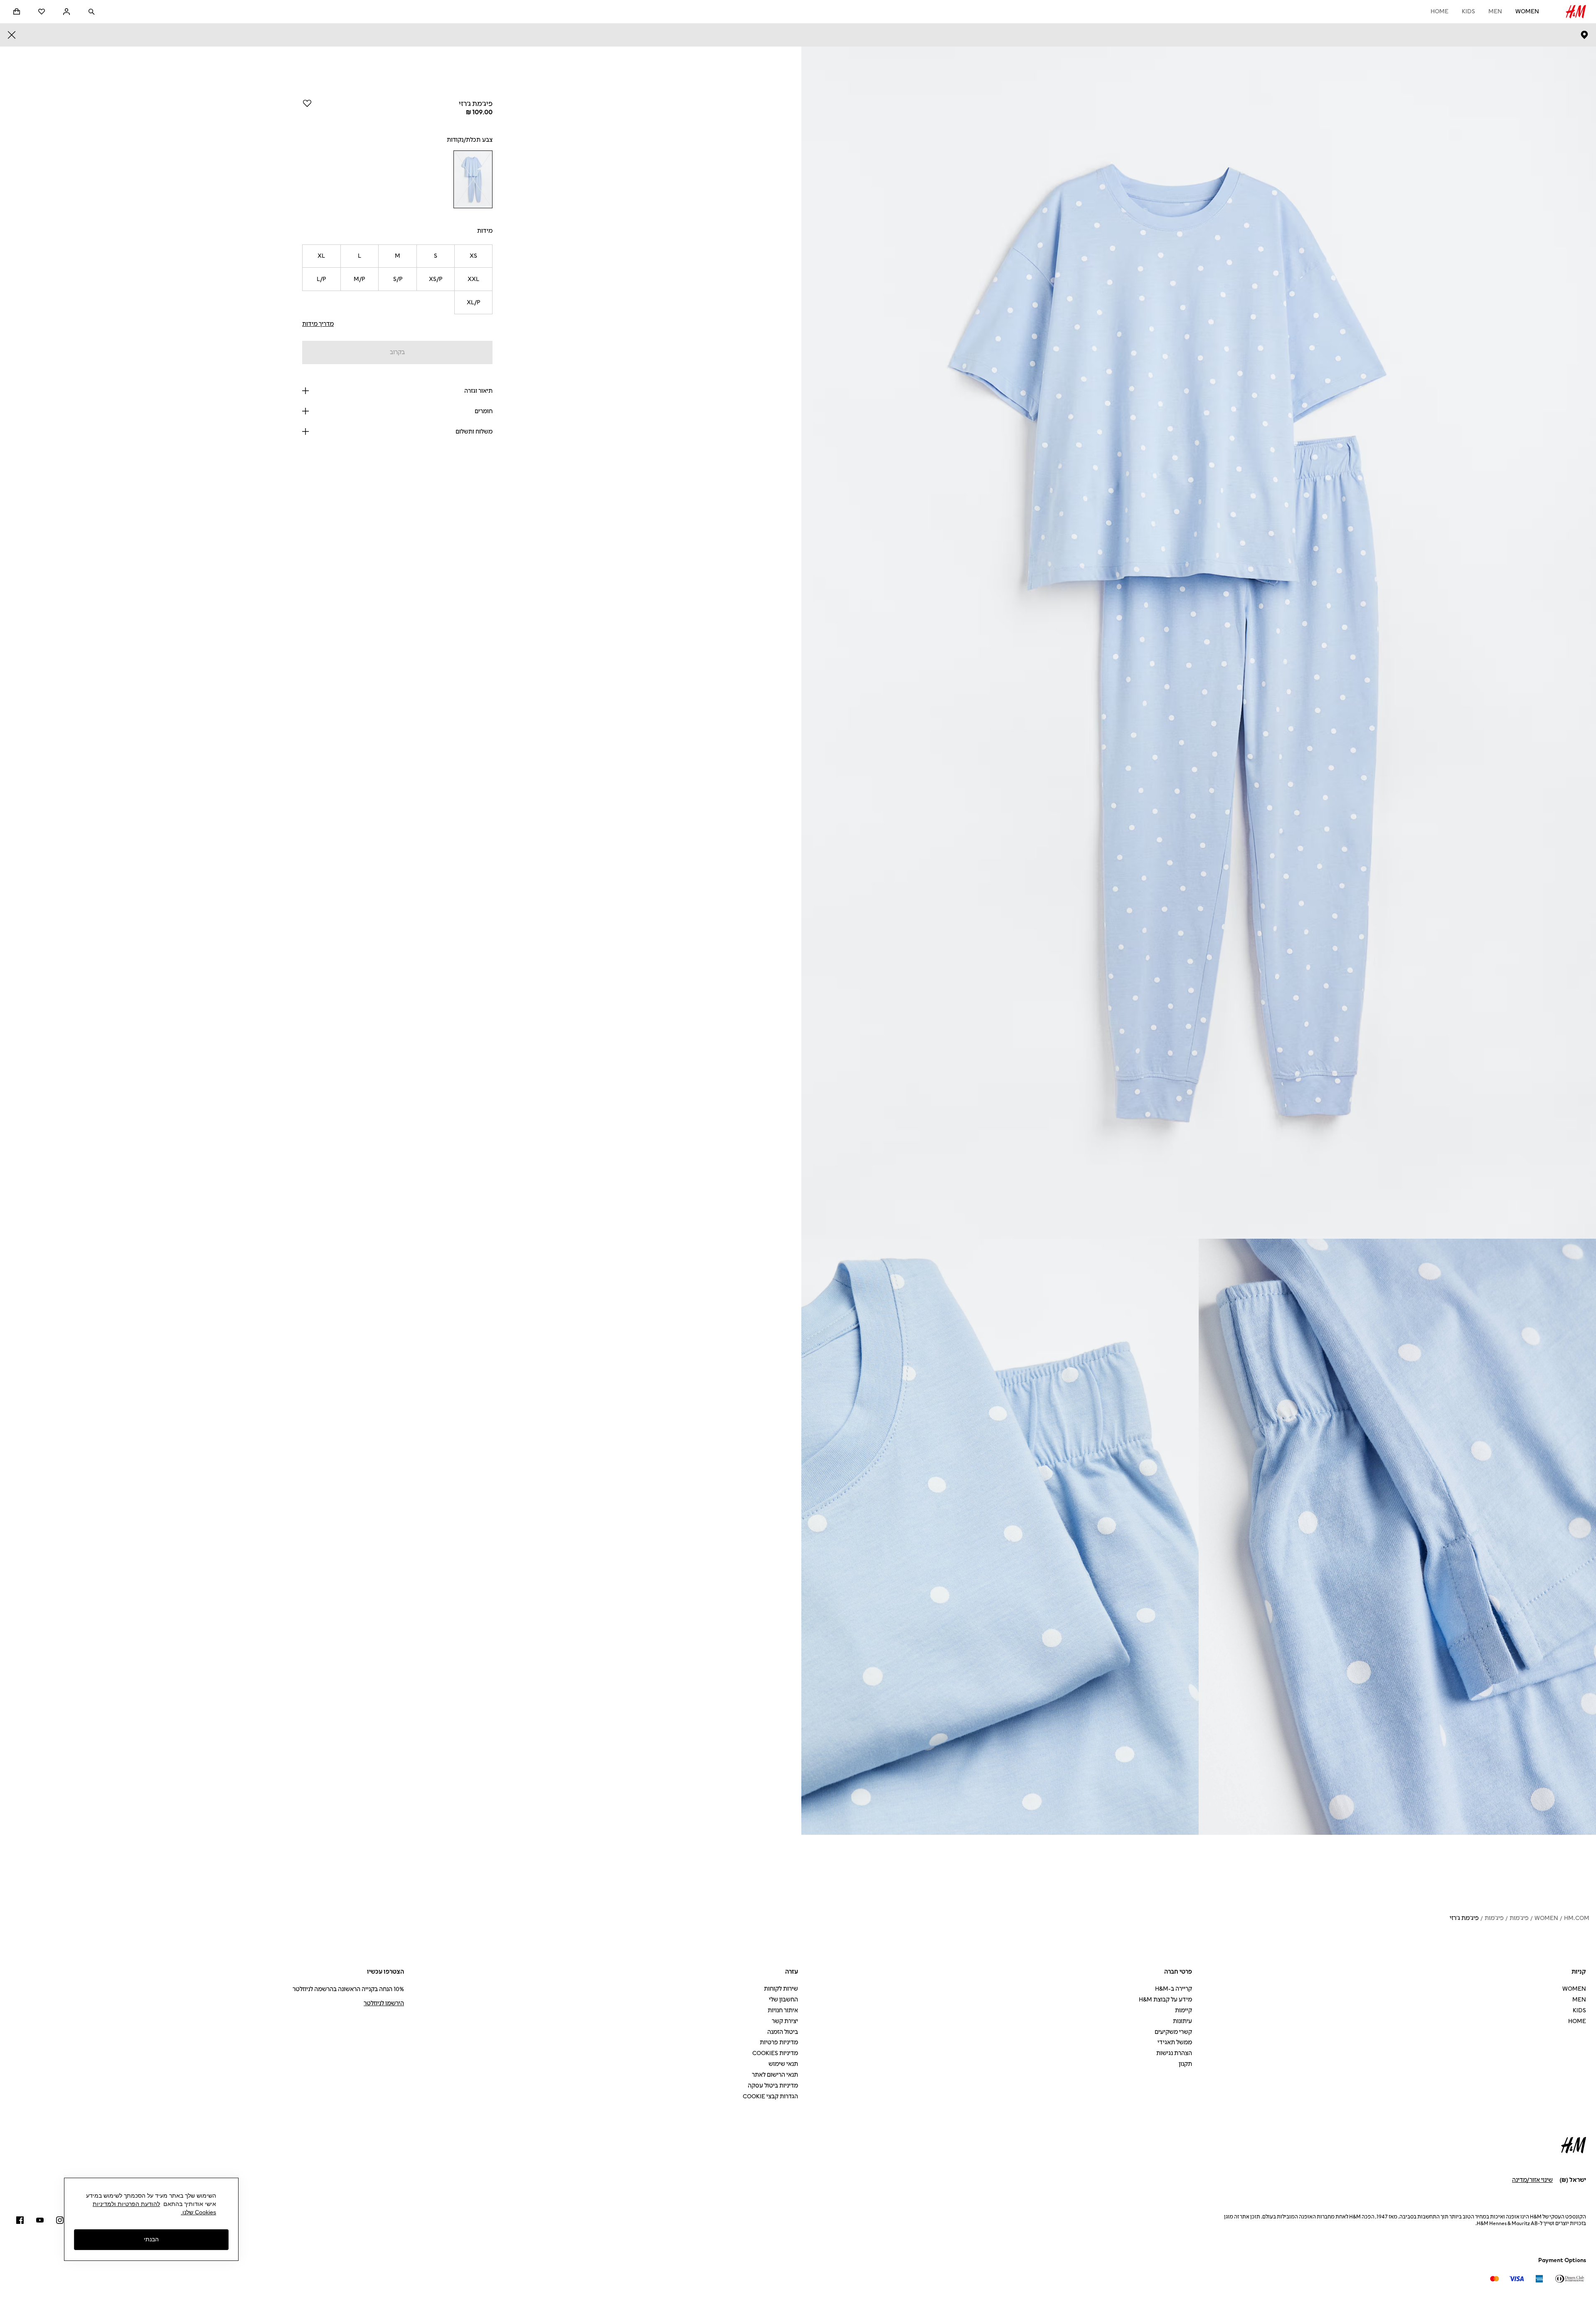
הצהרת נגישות (1174, 2053)
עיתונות (1182, 2021)
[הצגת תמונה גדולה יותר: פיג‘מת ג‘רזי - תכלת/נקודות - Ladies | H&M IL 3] (1000, 1537)
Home (1440, 11)
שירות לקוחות (781, 1989)
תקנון (1185, 2064)
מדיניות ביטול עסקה (773, 2086)
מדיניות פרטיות (779, 2042)
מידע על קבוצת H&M (1165, 2000)
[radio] (473, 179)
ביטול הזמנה (783, 2032)
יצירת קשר (785, 2021)
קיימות (1183, 2010)
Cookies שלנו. (198, 2212)
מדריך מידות (318, 324)
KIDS (1468, 11)
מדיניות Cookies (775, 2053)
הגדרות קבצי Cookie (770, 2096)
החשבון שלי (783, 2000)
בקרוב (397, 352)
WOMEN (1527, 11)
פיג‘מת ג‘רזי (1464, 1918)
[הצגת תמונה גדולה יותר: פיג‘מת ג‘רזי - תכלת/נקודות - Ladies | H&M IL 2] (1397, 1537)
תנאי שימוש (783, 2064)
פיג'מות (1519, 1918)
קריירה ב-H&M (1174, 1989)
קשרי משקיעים (1173, 2032)
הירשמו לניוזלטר (384, 2003)
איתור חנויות (783, 2010)
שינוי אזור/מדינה (1532, 2180)
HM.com (1577, 1918)
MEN (1495, 11)
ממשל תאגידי (1175, 2042)
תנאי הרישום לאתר (775, 2075)
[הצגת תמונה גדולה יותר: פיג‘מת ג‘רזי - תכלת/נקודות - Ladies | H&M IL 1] (1199, 643)
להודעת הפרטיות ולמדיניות (126, 2204)
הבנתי (151, 2240)
